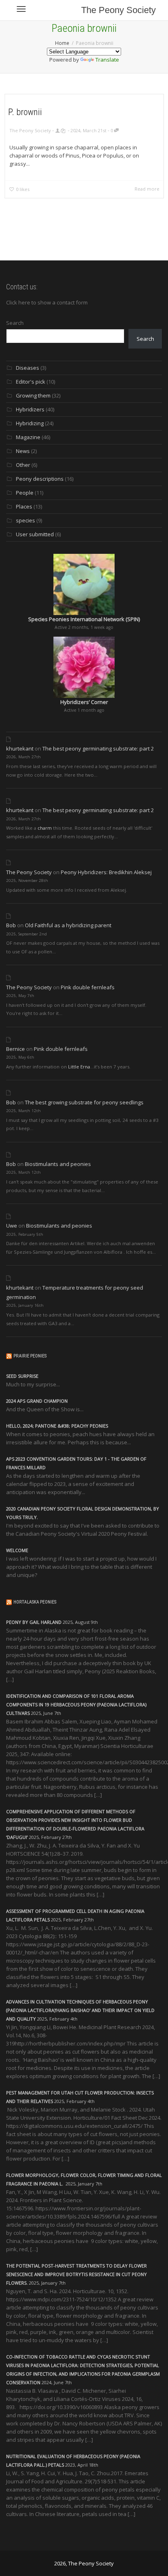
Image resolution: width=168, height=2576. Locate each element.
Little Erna (79, 1067)
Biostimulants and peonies (58, 1164)
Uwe (12, 1226)
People (25, 493)
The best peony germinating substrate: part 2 (98, 748)
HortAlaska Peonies (35, 1602)
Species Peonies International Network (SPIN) (84, 619)
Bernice (15, 1049)
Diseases (28, 368)
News (23, 451)
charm (45, 828)
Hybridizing (30, 423)
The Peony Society (118, 10)
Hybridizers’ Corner (84, 702)
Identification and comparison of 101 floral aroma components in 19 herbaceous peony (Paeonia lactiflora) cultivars (76, 1704)
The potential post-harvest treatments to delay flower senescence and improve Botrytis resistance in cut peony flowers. (76, 2274)
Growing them (33, 395)
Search (15, 323)
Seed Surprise (22, 1376)
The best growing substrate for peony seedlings (84, 1102)
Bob (11, 925)
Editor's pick (31, 382)
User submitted (35, 534)
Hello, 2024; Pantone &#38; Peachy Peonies (57, 1426)
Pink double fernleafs (88, 987)
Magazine (28, 437)
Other (23, 465)
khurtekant (20, 748)
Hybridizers (30, 409)
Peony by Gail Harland (34, 1622)
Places (24, 506)
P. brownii (25, 112)
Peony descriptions (40, 479)
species (25, 520)
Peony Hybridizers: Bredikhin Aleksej (106, 872)
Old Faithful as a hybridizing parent (68, 925)
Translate (107, 60)
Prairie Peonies (30, 1356)
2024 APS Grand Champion (37, 1401)
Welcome (17, 1550)
